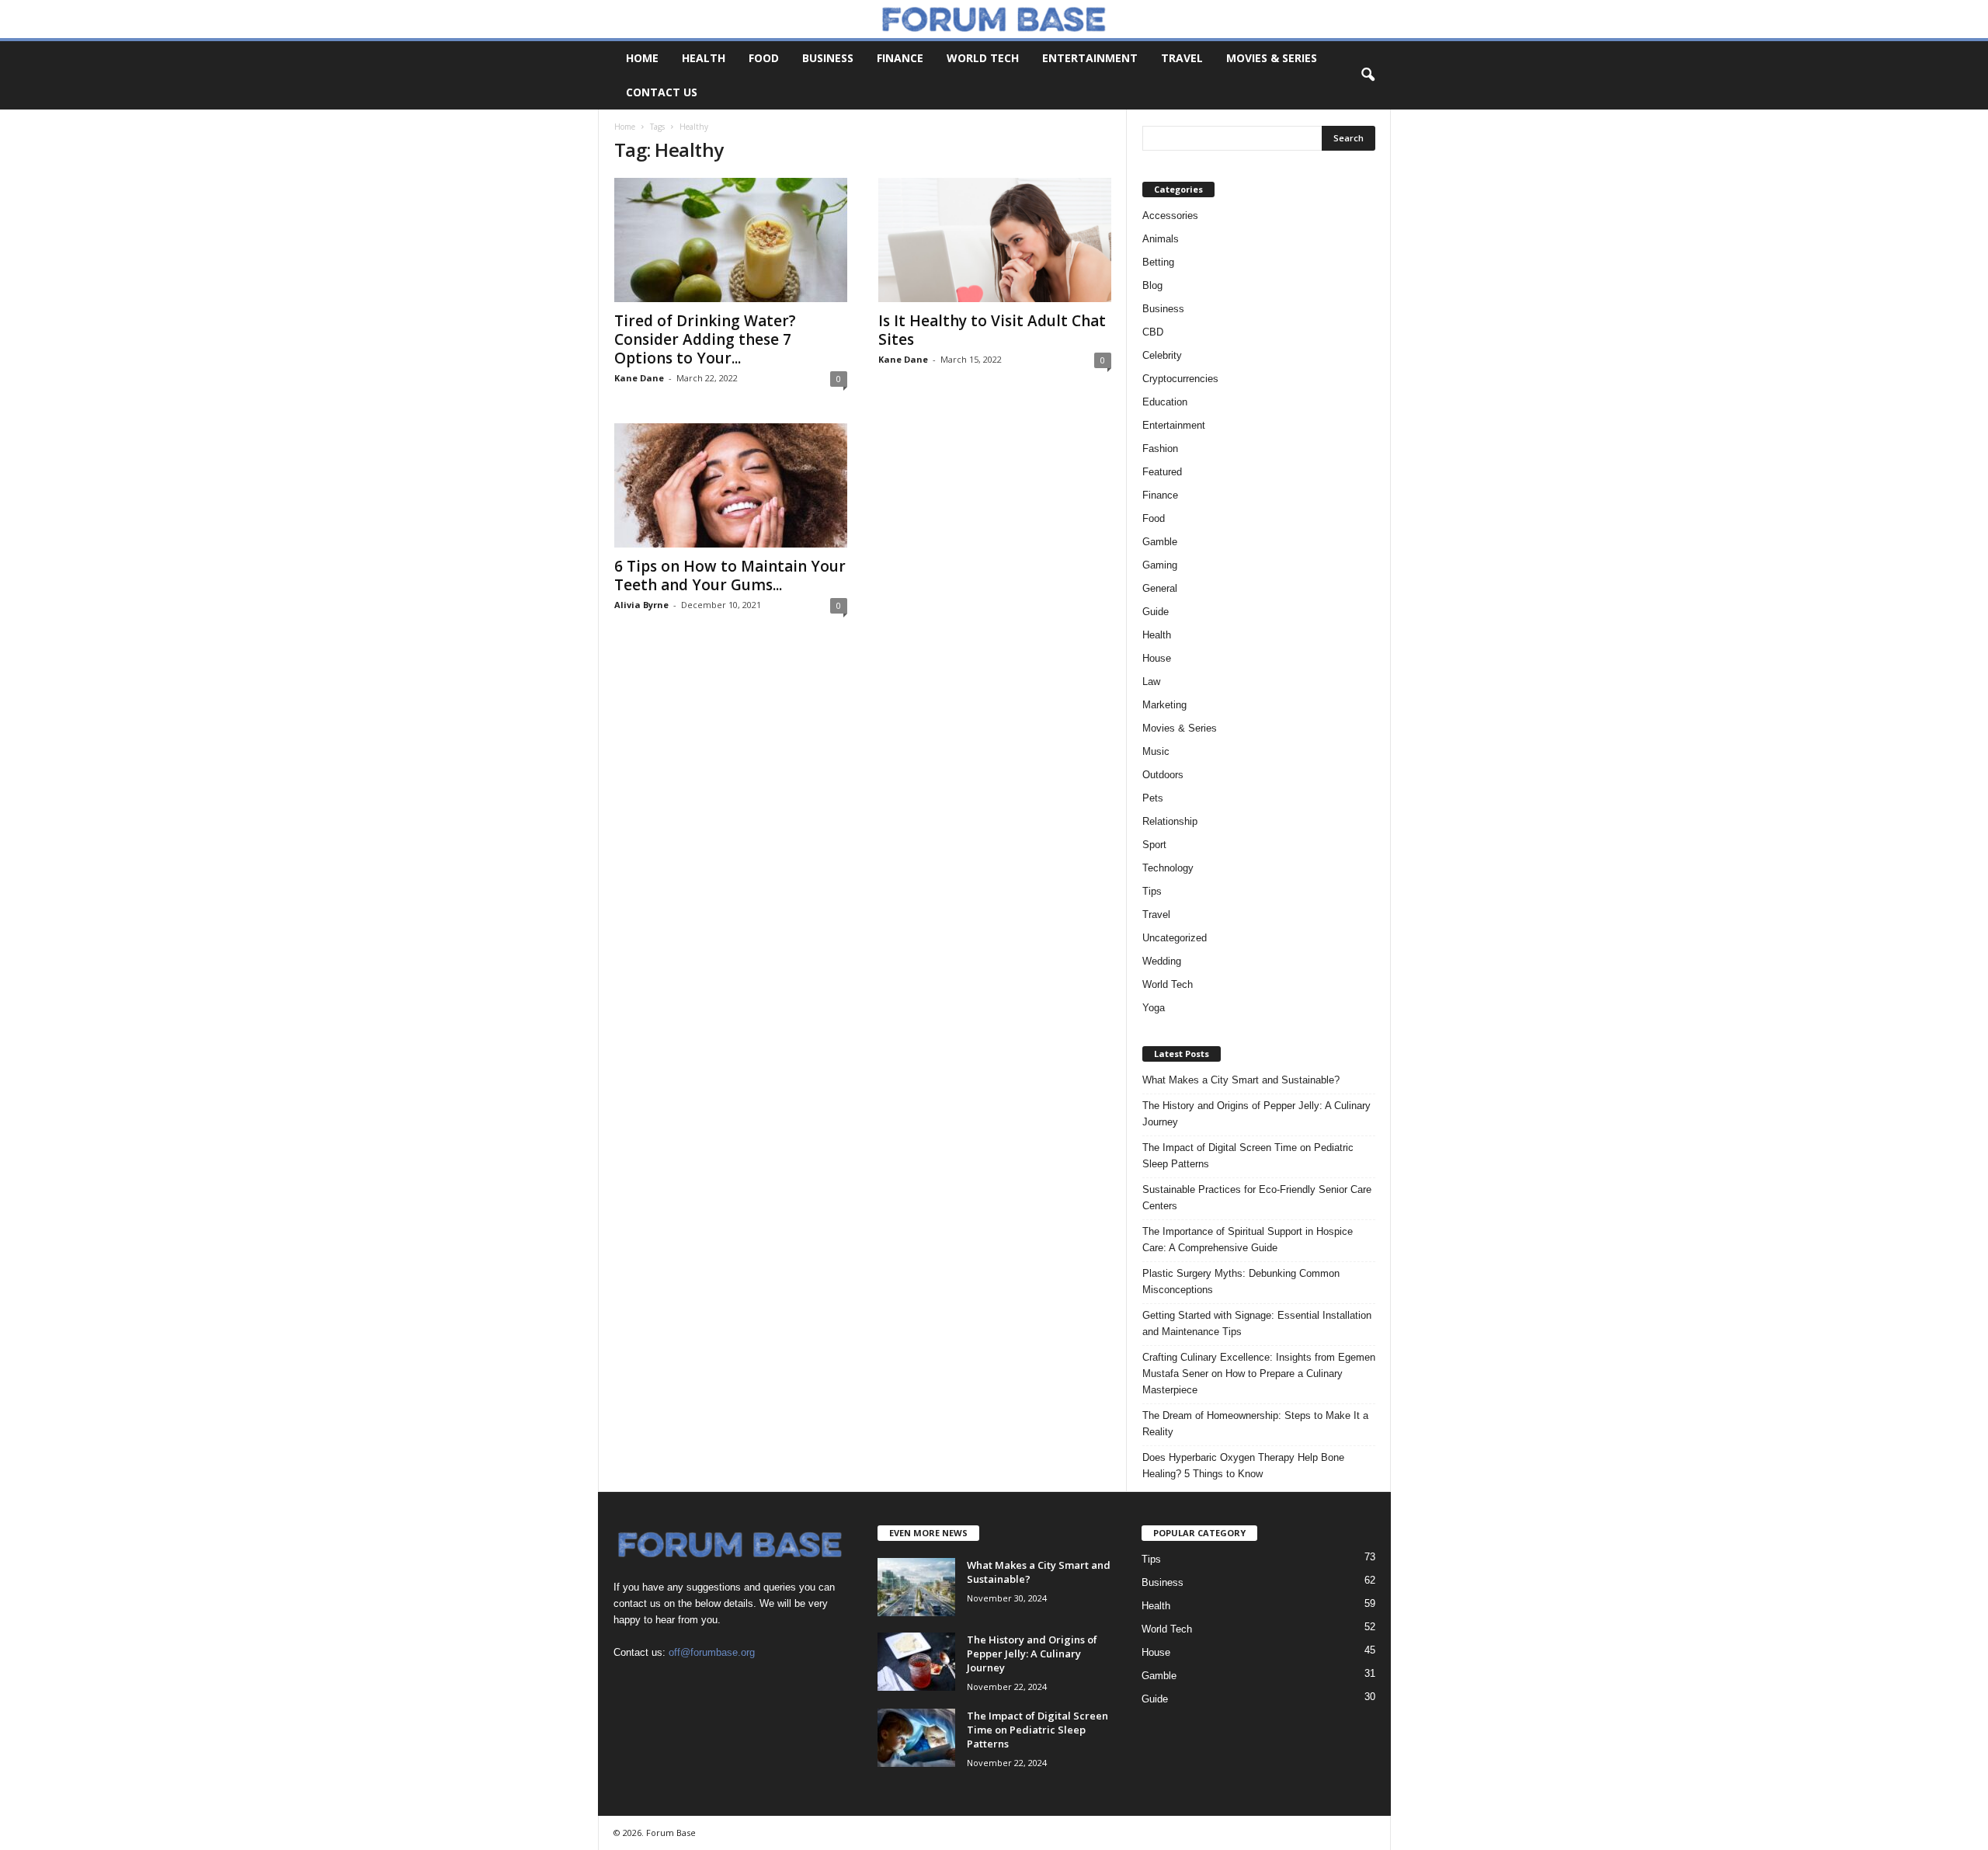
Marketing (1164, 705)
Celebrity (1162, 355)
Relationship (1170, 821)
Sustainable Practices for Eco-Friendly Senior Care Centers (1257, 1198)
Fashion (1160, 449)
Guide (1156, 612)
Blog (1152, 285)
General (1160, 588)
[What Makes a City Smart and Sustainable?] (916, 1587)
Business (828, 58)
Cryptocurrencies (1180, 379)
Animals (1161, 239)
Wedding (1162, 961)
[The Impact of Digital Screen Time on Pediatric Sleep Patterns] (916, 1738)
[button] (1368, 75)
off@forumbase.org (712, 1652)
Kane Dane (639, 378)
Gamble (1160, 542)
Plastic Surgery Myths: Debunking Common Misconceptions (1241, 1281)
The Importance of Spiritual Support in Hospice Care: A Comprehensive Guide (1248, 1240)
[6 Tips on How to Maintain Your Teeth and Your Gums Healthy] (731, 485)
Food (764, 58)
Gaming (1160, 565)
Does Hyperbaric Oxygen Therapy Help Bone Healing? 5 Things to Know (1243, 1466)
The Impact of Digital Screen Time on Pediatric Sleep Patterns (1248, 1156)
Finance (900, 58)
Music (1156, 751)
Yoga (1154, 1008)
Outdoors (1163, 775)
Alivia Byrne (641, 605)
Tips (1152, 891)
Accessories (1170, 216)
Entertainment (1090, 58)
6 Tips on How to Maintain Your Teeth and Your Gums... (730, 576)
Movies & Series (1272, 58)
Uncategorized (1175, 938)
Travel (1182, 58)
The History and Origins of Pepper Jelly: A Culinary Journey (1256, 1114)
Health (704, 58)
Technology (1168, 868)
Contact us (662, 92)
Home (642, 58)
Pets (1153, 798)
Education (1165, 402)
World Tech (983, 58)
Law (1151, 682)
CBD (1153, 332)
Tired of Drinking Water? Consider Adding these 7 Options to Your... (705, 339)
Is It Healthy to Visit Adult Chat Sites (992, 330)
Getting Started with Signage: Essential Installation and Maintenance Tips (1257, 1323)
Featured (1162, 472)
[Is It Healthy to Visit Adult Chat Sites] (995, 240)
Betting (1158, 262)
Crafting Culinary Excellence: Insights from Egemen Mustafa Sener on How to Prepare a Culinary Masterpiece (1259, 1374)
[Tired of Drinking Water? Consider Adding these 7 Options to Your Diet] (731, 240)
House (1157, 658)
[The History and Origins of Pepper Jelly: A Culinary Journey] (916, 1662)
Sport (1154, 845)
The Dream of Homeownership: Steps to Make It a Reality (1255, 1424)
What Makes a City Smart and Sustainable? (1241, 1080)
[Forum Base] (994, 19)
